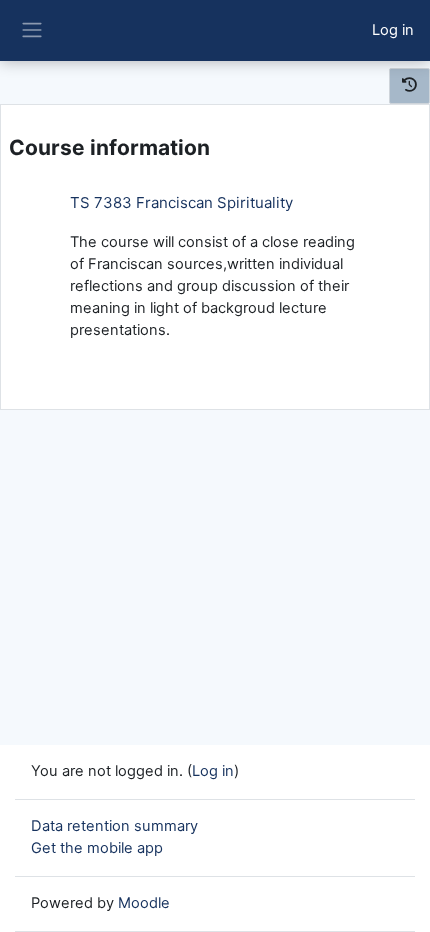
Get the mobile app (97, 848)
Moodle (144, 903)
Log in (393, 30)
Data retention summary (114, 826)
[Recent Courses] (409, 86)
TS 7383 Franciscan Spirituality (181, 202)
